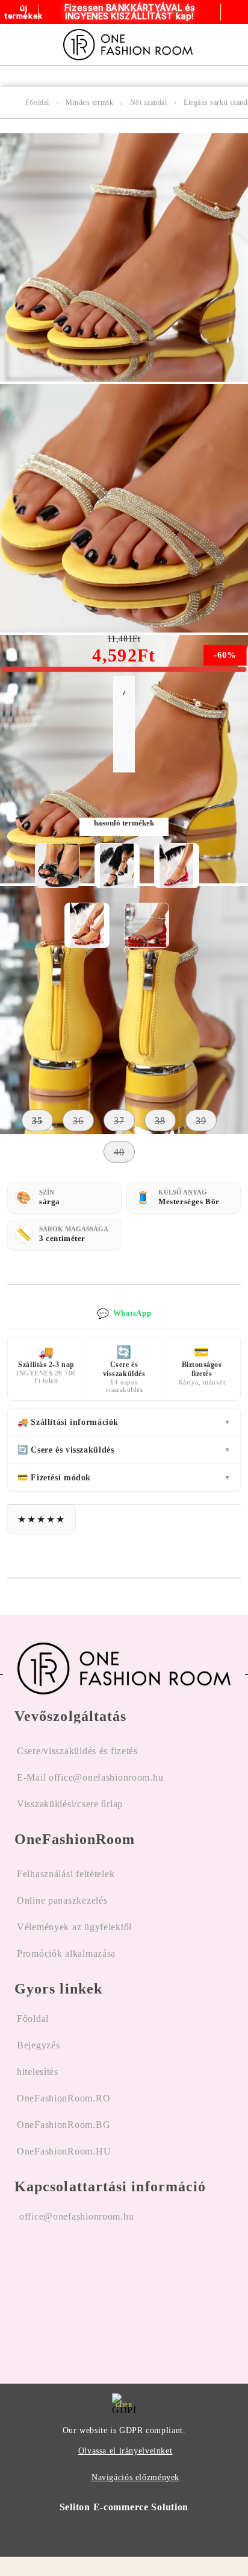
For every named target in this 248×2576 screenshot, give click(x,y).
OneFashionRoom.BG (64, 2125)
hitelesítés (38, 2072)
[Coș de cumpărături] (225, 45)
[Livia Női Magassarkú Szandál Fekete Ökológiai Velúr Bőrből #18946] (117, 866)
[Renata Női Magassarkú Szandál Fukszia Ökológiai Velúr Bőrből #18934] (176, 866)
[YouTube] (89, 2293)
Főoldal (37, 103)
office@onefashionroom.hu (76, 2216)
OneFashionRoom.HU (64, 2151)
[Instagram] (57, 2293)
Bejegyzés (38, 2045)
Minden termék (89, 103)
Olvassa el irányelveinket (126, 2451)
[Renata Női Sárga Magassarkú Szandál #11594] (124, 378)
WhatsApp (124, 1314)
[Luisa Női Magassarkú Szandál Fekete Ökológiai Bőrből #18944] (57, 866)
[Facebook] (24, 2293)
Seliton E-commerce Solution (124, 2507)
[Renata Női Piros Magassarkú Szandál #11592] (147, 925)
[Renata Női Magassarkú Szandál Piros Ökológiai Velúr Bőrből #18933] (87, 925)
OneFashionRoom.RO (64, 2098)
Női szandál (149, 103)
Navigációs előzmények (135, 2477)
